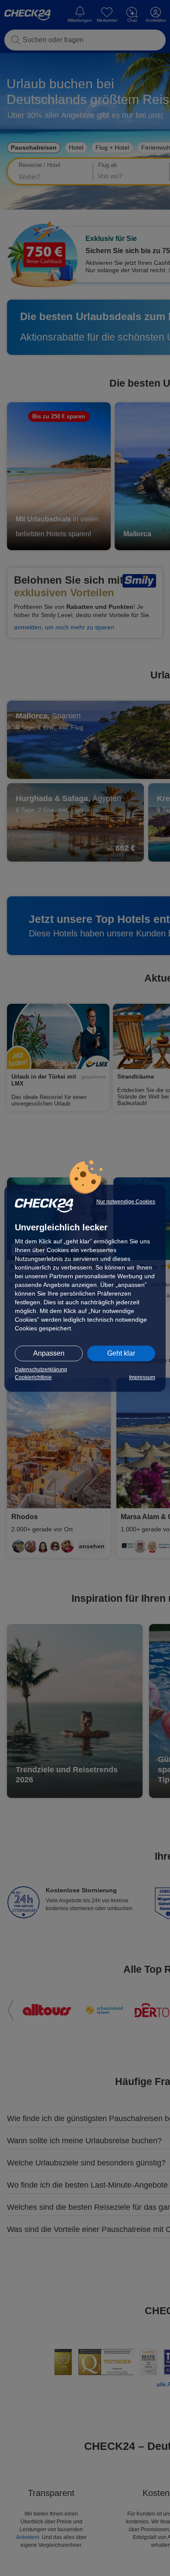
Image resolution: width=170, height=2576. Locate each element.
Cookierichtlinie (33, 1377)
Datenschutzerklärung (41, 1370)
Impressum (142, 1377)
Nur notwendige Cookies (126, 1202)
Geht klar (121, 1353)
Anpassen (49, 1353)
